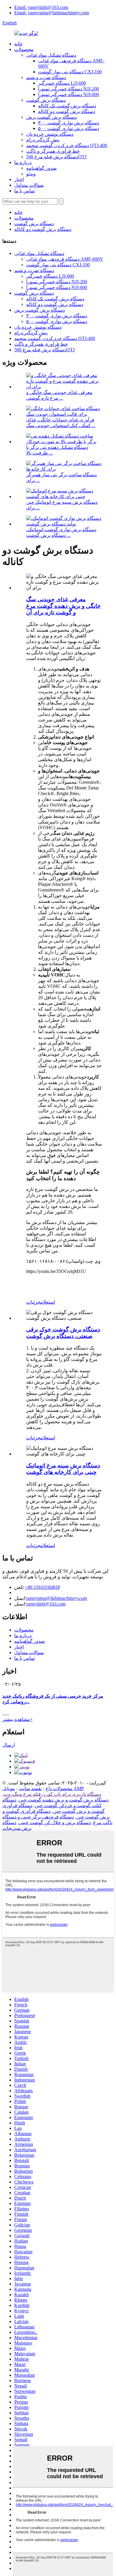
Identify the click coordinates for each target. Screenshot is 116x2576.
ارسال (9, 1745)
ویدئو (31, 174)
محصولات (24, 49)
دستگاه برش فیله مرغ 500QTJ (56, 157)
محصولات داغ (59, 1788)
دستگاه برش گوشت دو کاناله (67, 111)
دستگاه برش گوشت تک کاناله (67, 106)
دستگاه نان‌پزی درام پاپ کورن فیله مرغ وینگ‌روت (52, 1794)
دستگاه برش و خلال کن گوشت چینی (55, 1822)
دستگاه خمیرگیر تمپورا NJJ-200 (69, 89)
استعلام (48, 1302)
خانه (18, 44)
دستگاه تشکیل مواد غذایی (51, 55)
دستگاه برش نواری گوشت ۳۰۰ (69, 123)
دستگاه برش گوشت (46, 100)
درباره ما (23, 162)
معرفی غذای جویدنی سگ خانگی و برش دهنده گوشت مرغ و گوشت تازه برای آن (64, 606)
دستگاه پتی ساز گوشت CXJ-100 (70, 72)
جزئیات (33, 1302)
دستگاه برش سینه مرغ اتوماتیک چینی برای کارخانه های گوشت (63, 1469)
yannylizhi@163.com (46, 1604)
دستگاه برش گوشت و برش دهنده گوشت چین (64, 1800)
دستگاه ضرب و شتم (46, 77)
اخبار (19, 179)
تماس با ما (25, 191)
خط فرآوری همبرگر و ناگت (53, 151)
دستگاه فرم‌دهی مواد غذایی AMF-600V (65, 259)
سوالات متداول (29, 185)
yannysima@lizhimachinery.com (57, 1598)
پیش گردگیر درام (43, 140)
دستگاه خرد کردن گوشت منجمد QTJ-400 (67, 145)
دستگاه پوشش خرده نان (50, 134)
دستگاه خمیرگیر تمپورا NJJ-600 (69, 94)
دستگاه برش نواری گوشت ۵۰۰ (69, 128)
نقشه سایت (30, 1788)
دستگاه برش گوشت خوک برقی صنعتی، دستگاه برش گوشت (63, 1333)
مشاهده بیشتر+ (18, 1719)
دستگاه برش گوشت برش (51, 117)
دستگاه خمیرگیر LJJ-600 (62, 83)
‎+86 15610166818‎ (42, 1587)
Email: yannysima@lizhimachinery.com (52, 13)
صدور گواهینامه (41, 168)
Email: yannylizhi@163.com (41, 7)
